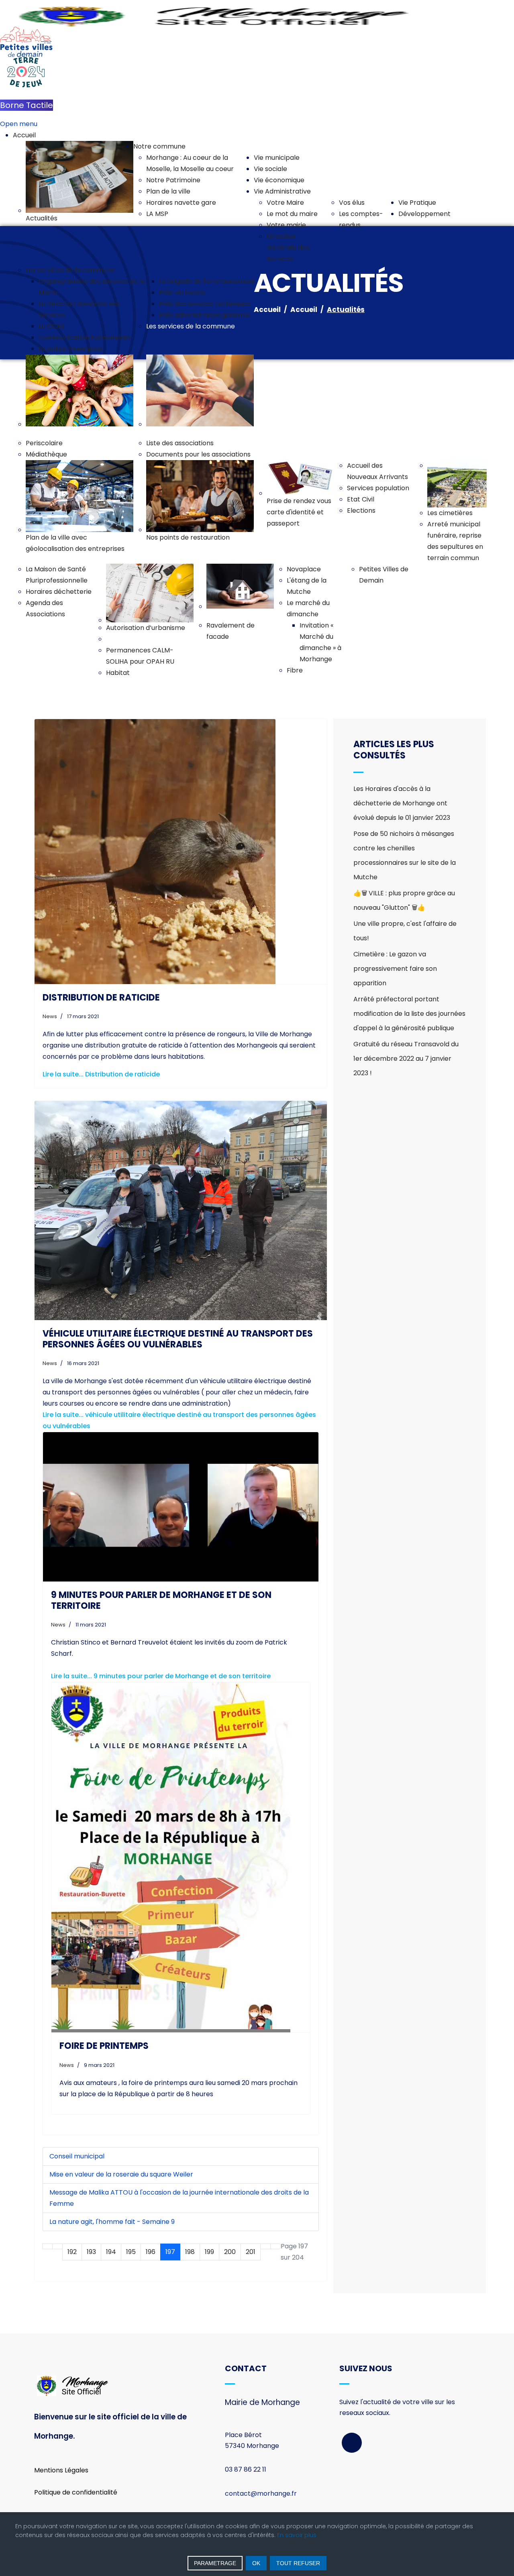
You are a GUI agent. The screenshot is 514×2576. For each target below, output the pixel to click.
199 (209, 2252)
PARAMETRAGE (215, 2563)
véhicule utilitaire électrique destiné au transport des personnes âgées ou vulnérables (178, 1339)
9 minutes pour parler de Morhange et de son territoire (161, 1600)
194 (111, 2252)
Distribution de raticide (101, 998)
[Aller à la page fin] (275, 2246)
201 (251, 2252)
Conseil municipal (77, 2156)
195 (131, 2252)
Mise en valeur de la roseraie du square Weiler (121, 2174)
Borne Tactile (27, 105)
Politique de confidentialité (76, 2492)
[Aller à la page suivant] (265, 2246)
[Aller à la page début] (47, 2246)
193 (91, 2252)
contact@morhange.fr (261, 2493)
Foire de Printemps (104, 2046)
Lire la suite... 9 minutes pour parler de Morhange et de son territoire (161, 1676)
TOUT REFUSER (298, 2563)
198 (190, 2252)
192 (72, 2252)
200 (230, 2252)
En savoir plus (297, 2535)
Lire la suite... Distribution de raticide (101, 1074)
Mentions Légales (61, 2470)
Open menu (19, 124)
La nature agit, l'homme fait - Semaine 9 (112, 2222)
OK (256, 2563)
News (50, 1016)
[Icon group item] (352, 2443)
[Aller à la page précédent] (57, 2246)
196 (151, 2252)
